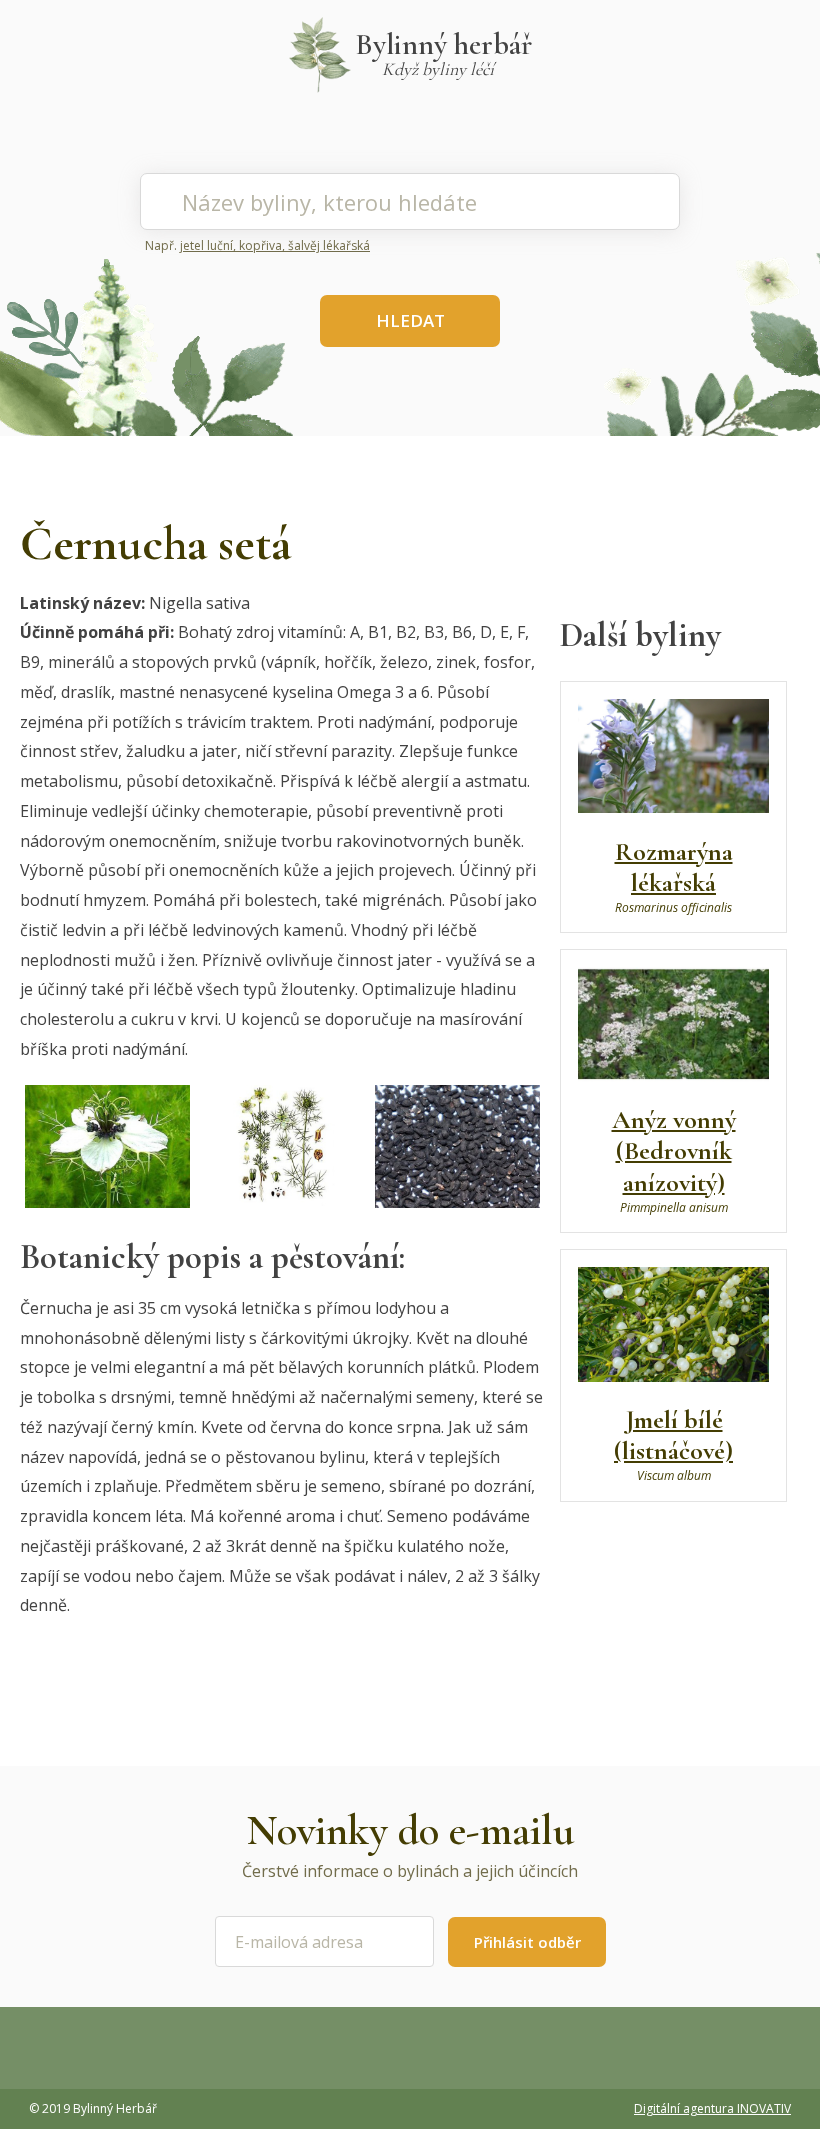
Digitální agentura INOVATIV (712, 2108)
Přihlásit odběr (527, 1942)
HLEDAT (410, 320)
